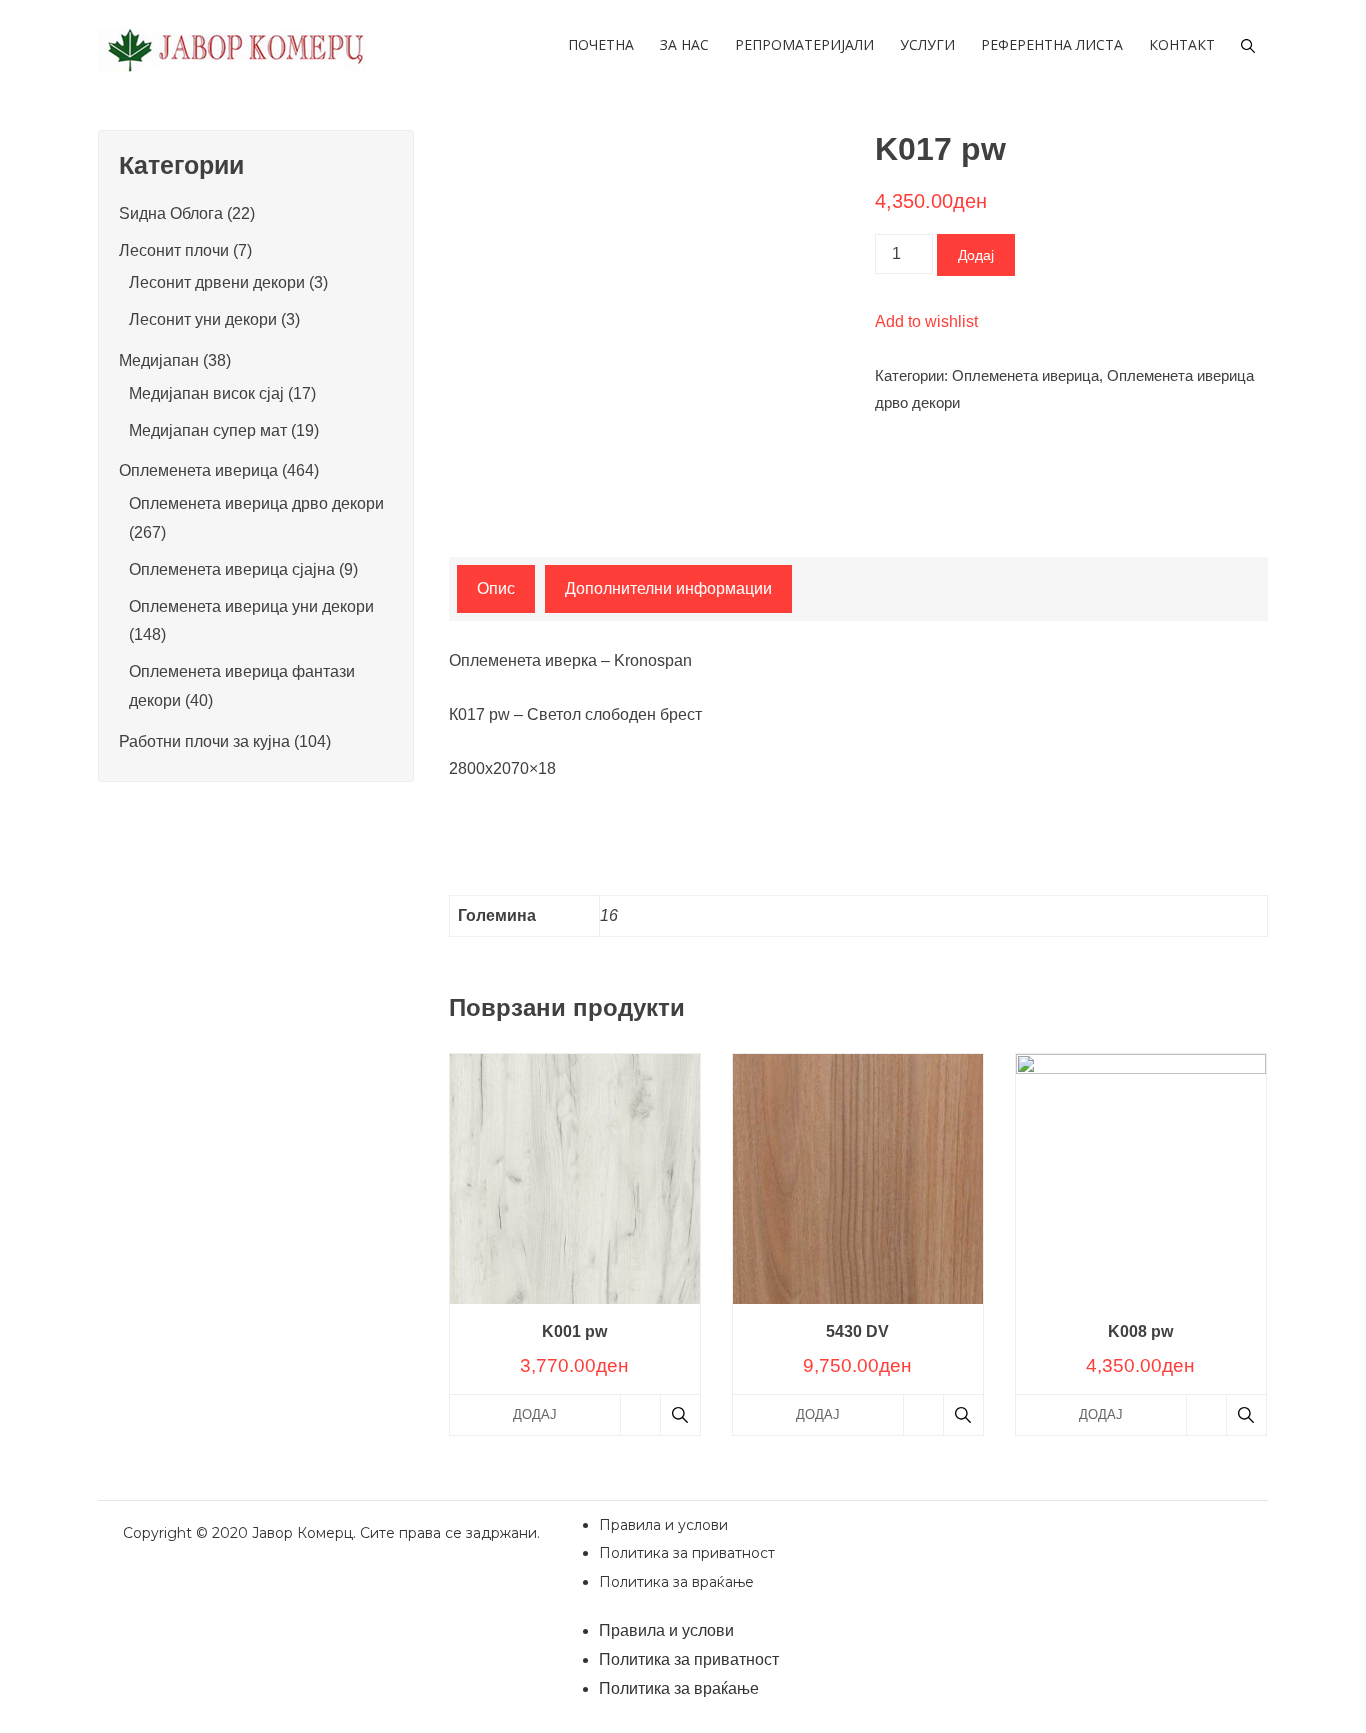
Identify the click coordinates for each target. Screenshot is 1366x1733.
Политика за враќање (676, 1582)
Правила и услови (663, 1525)
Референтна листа (1052, 44)
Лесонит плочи (174, 250)
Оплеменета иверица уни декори (251, 606)
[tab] (496, 589)
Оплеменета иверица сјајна (232, 569)
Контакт (1182, 44)
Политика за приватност (687, 1553)
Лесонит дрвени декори (217, 282)
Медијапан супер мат (208, 430)
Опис (496, 588)
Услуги (927, 44)
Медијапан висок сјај (206, 393)
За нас (684, 44)
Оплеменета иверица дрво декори (256, 503)
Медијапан (159, 360)
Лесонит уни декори (203, 319)
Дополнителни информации (668, 588)
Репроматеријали (804, 44)
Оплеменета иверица (1025, 375)
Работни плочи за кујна (204, 741)
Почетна (601, 44)
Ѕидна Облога (171, 213)
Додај (976, 255)
